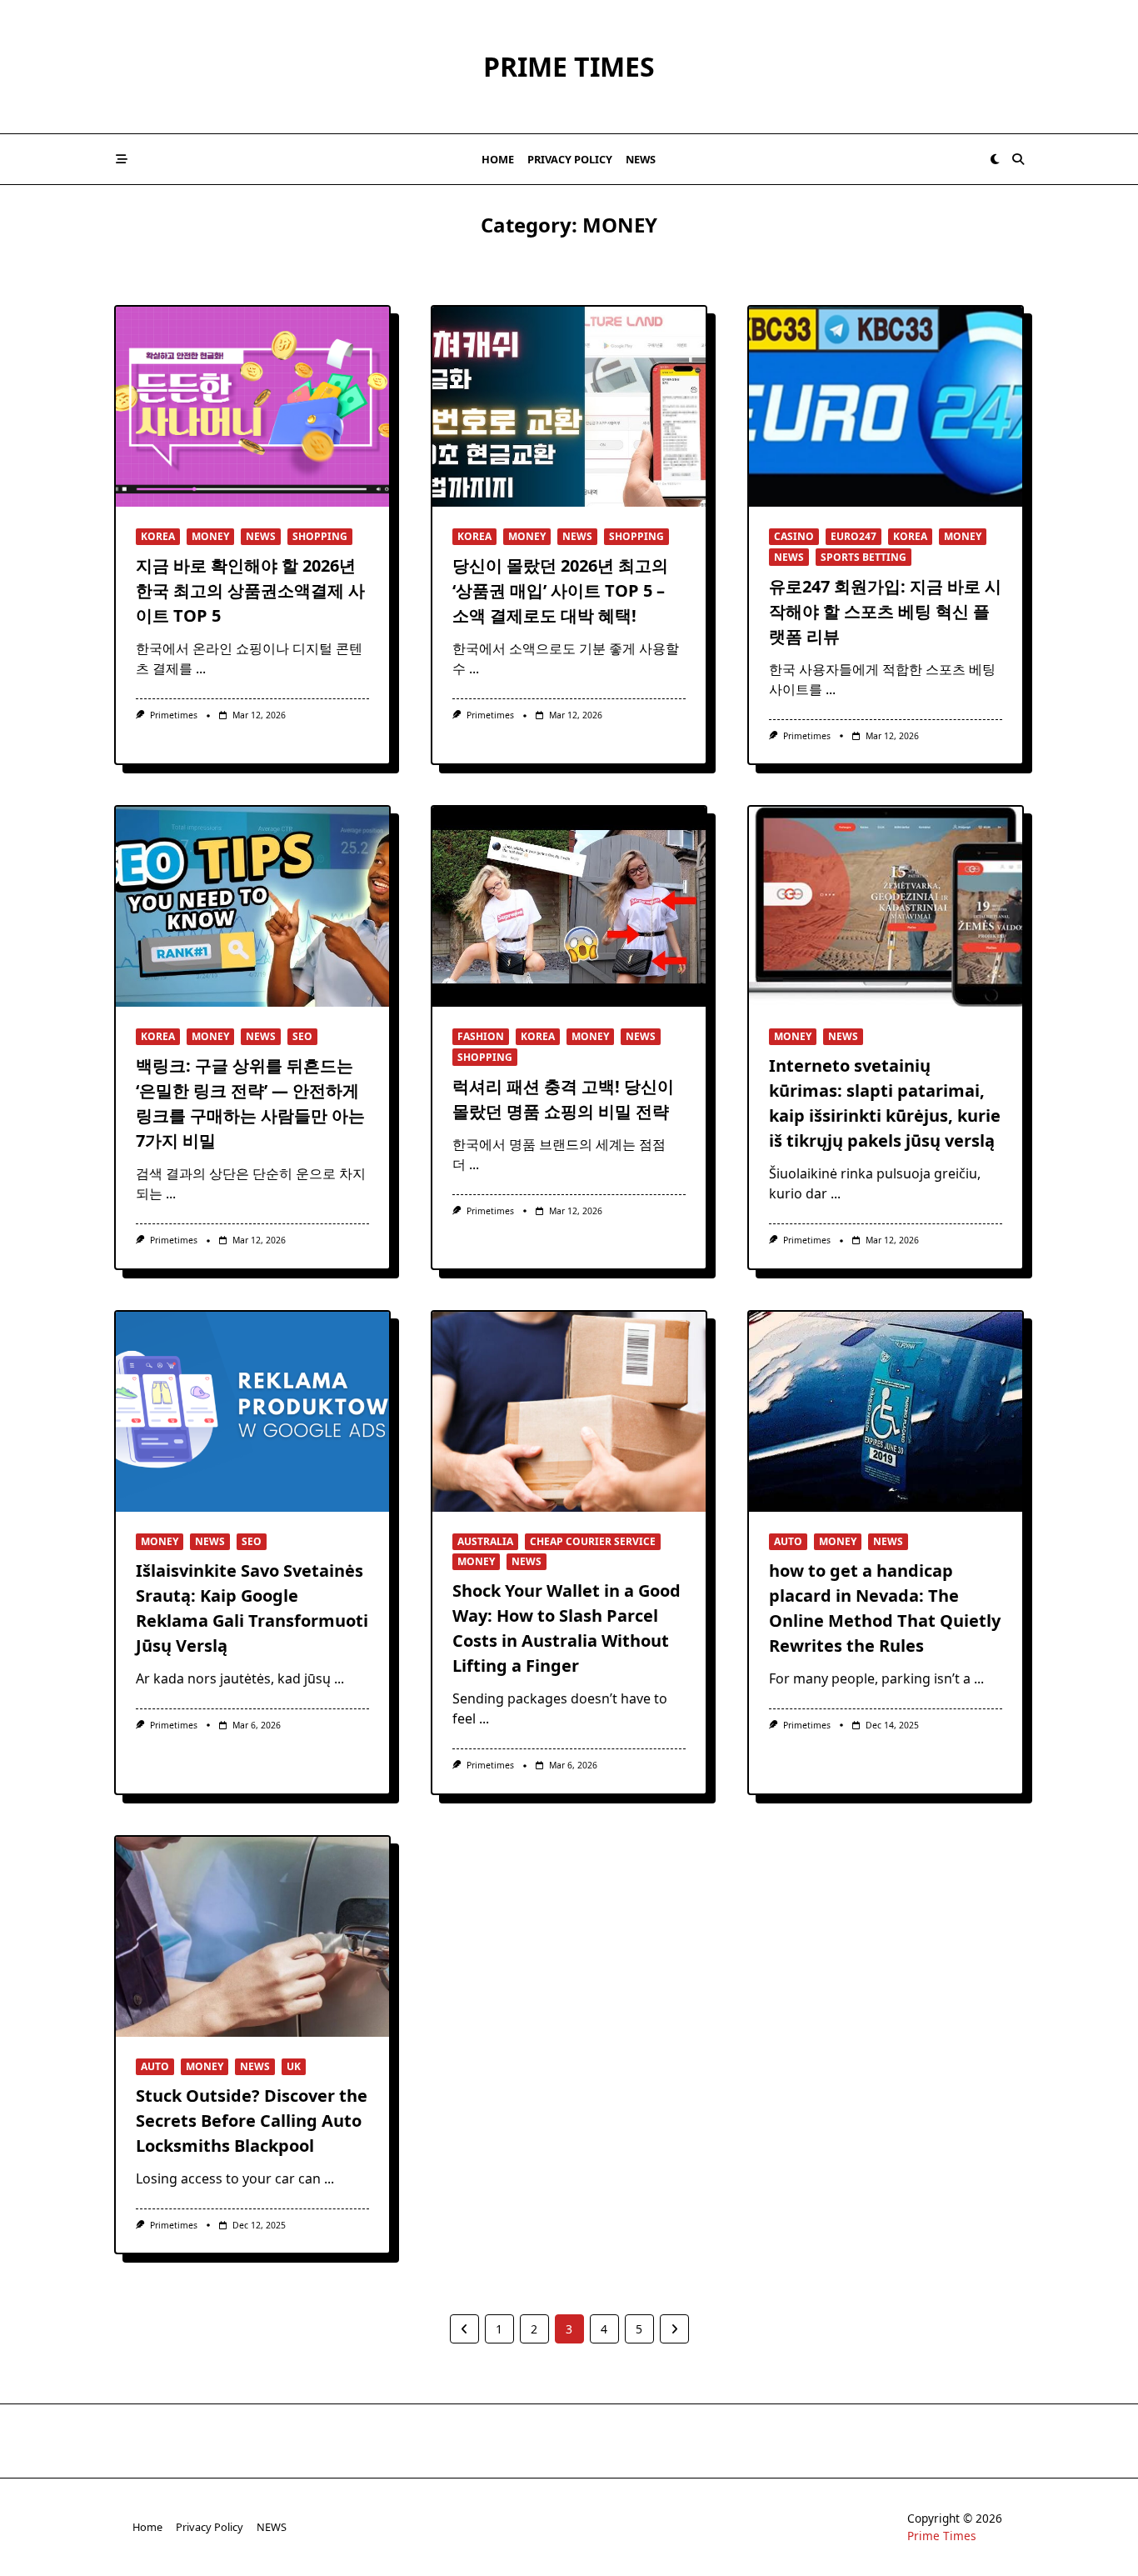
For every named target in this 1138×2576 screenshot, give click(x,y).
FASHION (481, 1036)
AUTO (788, 1541)
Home (498, 159)
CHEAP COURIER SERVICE (593, 1541)
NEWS (641, 159)
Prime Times (569, 66)
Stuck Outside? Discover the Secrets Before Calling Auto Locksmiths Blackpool (252, 2121)
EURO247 (853, 536)
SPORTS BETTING (863, 557)
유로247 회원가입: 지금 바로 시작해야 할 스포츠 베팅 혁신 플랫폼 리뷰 (885, 611)
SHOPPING (320, 536)
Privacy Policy (570, 159)
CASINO (794, 536)
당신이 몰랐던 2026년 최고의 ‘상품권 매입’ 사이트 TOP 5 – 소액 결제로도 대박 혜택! (560, 590)
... (201, 668)
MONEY (210, 536)
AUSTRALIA (485, 1541)
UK (294, 2066)
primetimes (174, 715)
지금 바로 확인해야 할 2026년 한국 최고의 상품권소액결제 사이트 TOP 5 (250, 590)
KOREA (158, 536)
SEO (302, 1036)
